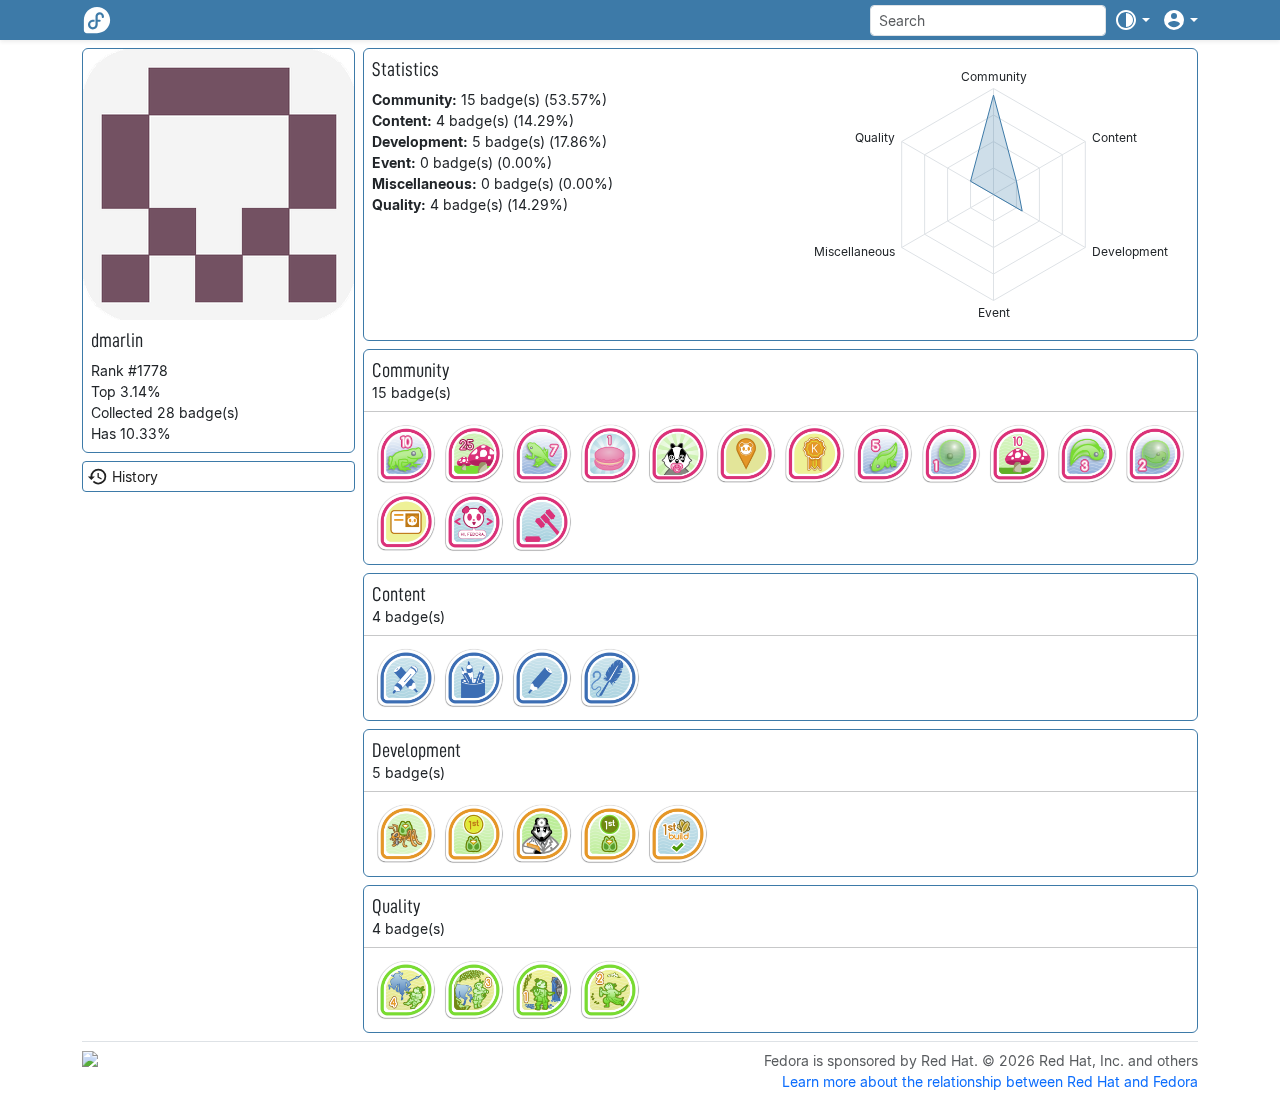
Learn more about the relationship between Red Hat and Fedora (990, 1081)
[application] (993, 194)
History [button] (135, 476)
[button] (1132, 20)
